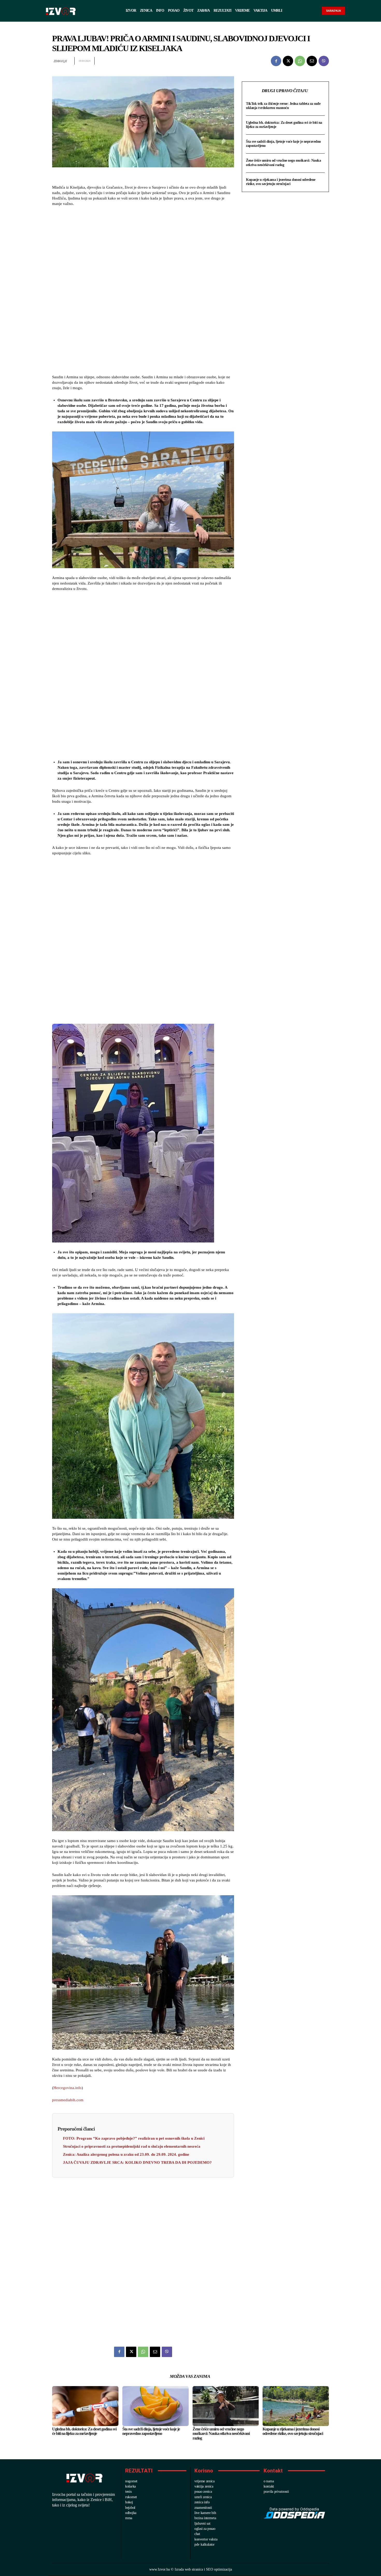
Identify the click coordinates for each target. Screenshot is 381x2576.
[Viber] (324, 61)
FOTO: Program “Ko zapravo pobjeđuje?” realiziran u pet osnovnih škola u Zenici (134, 2138)
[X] (288, 61)
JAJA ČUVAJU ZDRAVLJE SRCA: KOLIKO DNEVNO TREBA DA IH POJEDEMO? (137, 2162)
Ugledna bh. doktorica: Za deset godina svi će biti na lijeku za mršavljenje (84, 2431)
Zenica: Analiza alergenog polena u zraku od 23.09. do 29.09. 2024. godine (126, 2154)
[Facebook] (276, 61)
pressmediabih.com (68, 2100)
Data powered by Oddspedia (294, 2509)
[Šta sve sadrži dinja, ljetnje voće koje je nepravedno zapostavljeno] (156, 2406)
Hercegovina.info (68, 2088)
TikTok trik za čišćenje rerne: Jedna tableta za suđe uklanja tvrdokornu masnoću (283, 106)
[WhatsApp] (300, 61)
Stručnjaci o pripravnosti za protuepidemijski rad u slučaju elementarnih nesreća (132, 2146)
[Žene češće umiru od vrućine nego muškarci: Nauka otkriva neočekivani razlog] (226, 2406)
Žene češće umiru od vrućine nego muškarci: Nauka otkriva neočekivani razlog (283, 163)
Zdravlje (60, 61)
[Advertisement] (143, 291)
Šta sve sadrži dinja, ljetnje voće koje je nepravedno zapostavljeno (151, 2431)
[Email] (312, 61)
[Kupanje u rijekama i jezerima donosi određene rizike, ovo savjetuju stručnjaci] (296, 2406)
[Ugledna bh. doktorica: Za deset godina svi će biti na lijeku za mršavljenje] (85, 2406)
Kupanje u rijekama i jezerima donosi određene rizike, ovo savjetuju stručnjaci (281, 182)
